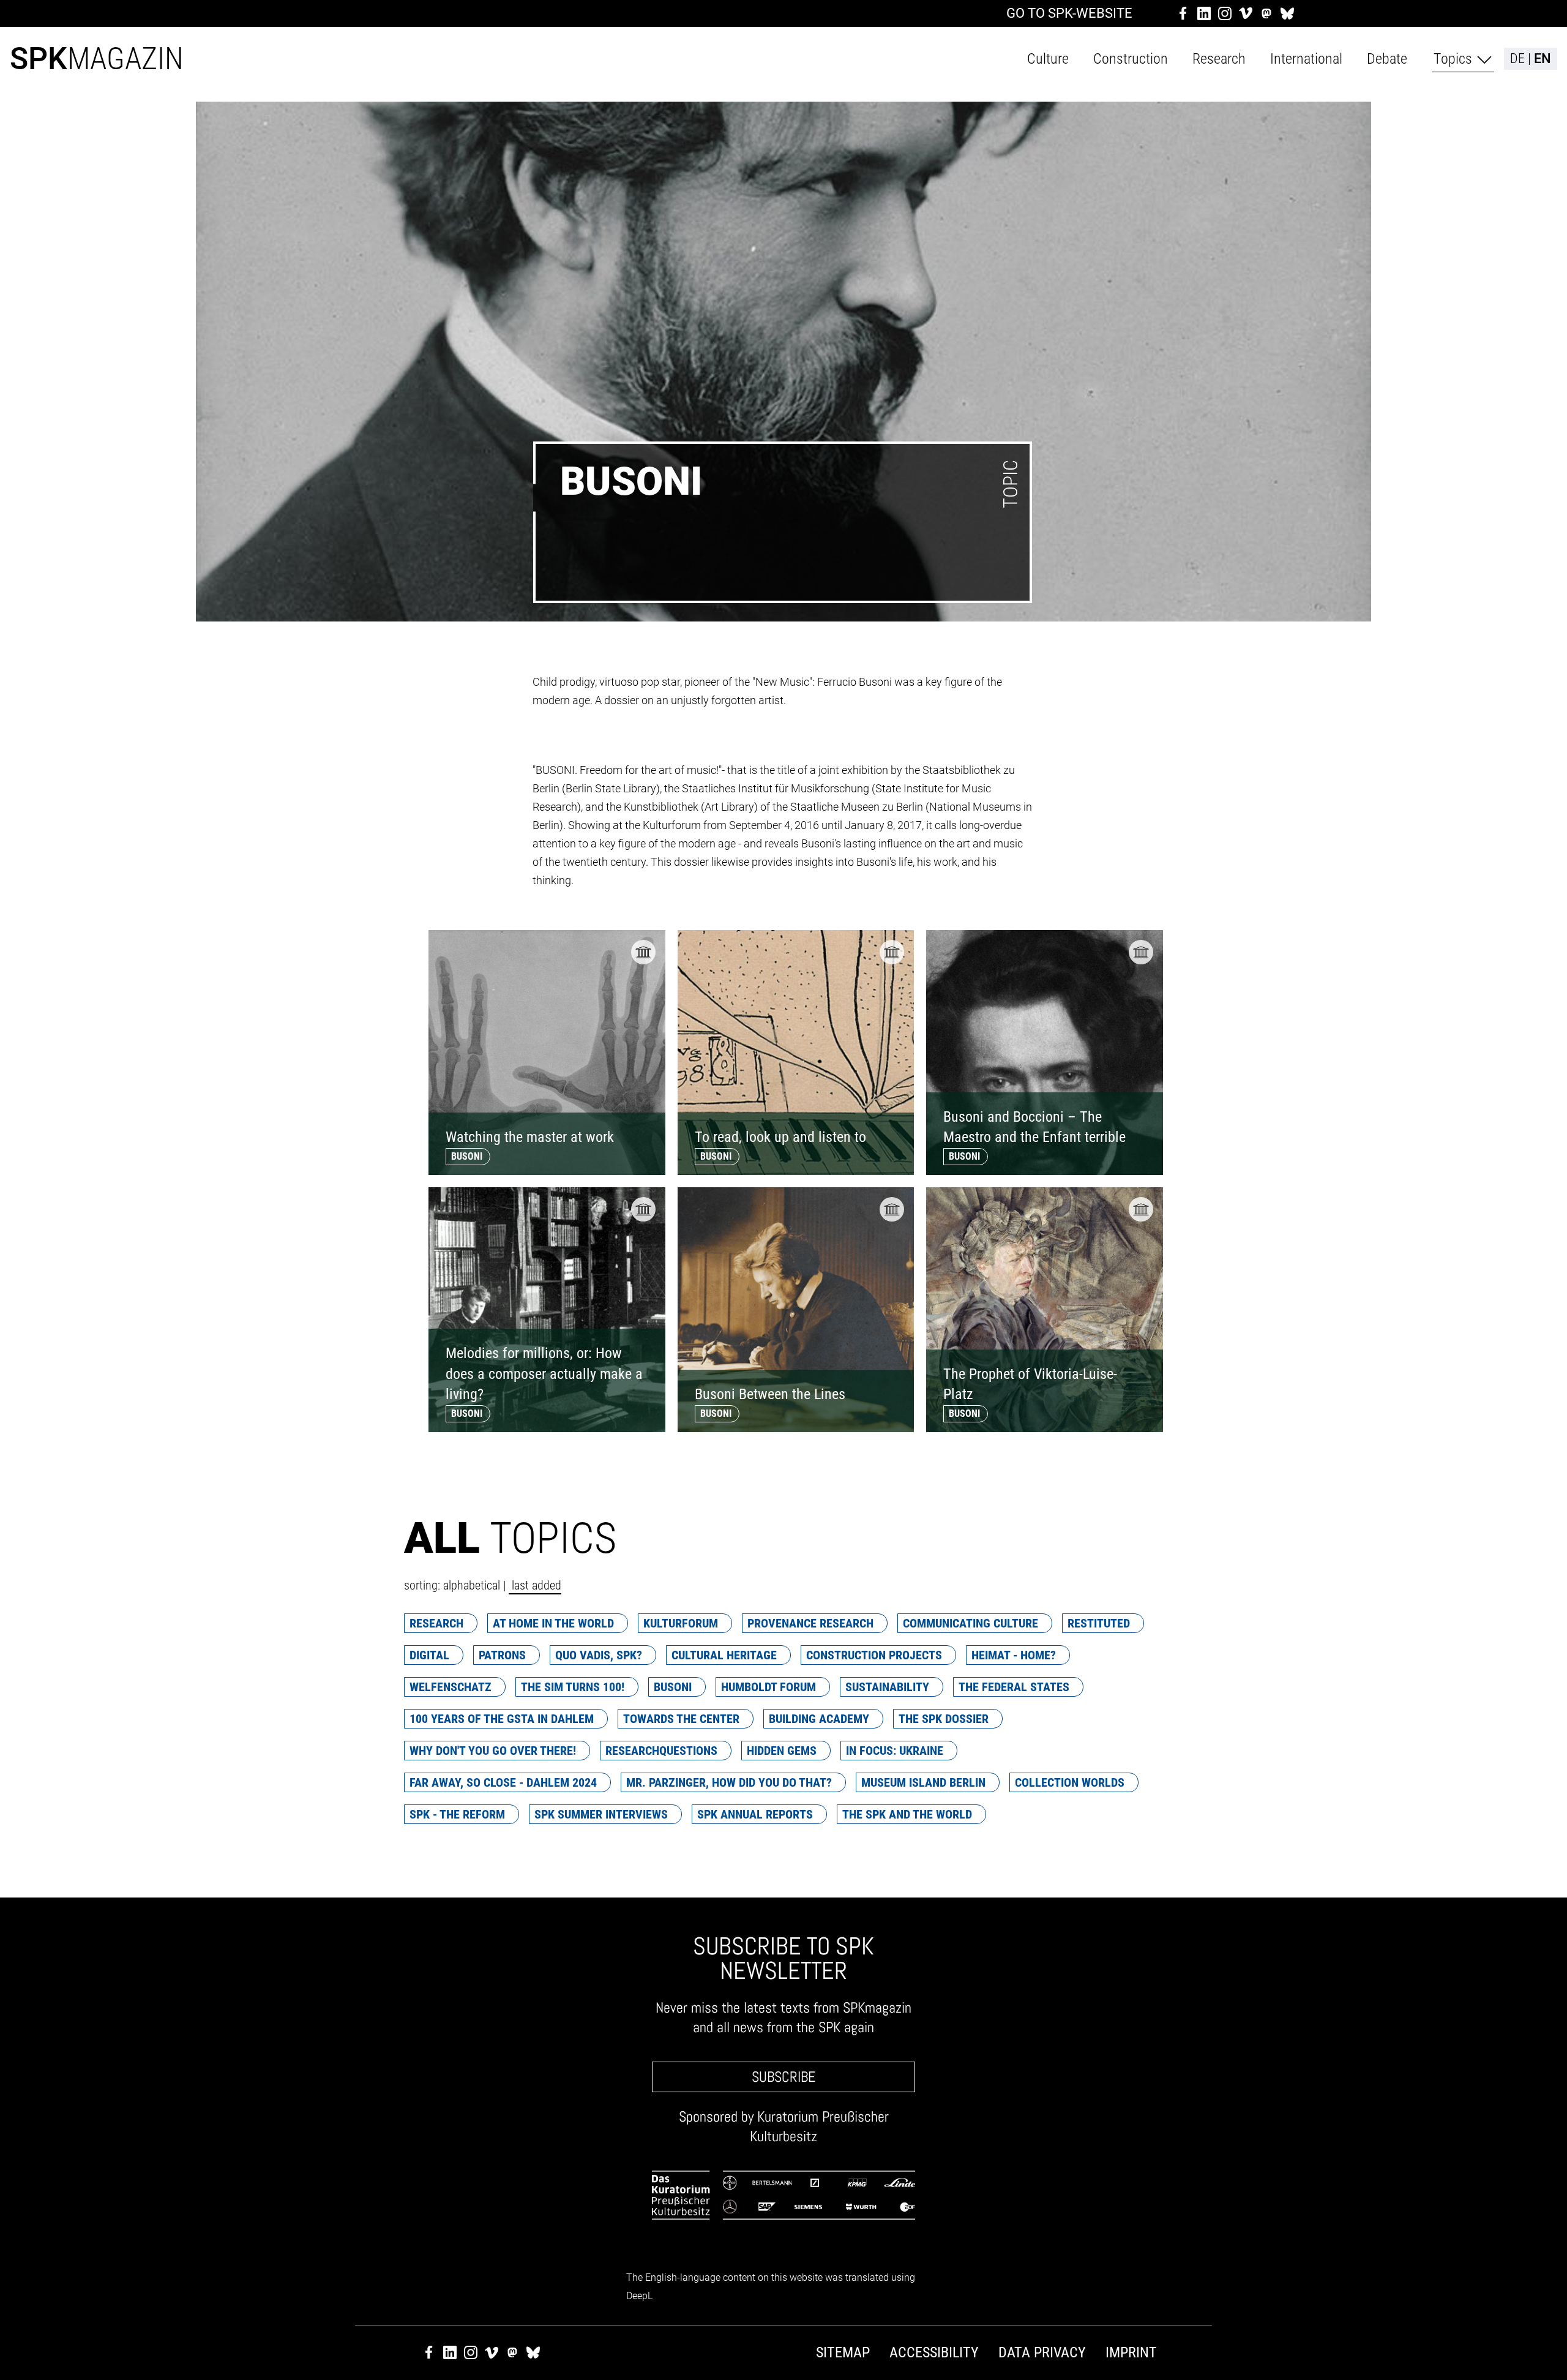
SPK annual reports (755, 1814)
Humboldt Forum (769, 1687)
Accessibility (934, 2352)
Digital (429, 1655)
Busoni (673, 1687)
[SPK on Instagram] (1225, 13)
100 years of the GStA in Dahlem (502, 1719)
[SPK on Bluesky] (1287, 13)
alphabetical (472, 1585)
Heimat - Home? (1014, 1655)
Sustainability (887, 1687)
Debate (1387, 59)
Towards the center (681, 1719)
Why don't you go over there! (493, 1751)
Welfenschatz (451, 1687)
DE (1517, 59)
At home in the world (553, 1623)
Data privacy (1042, 2352)
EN (1543, 59)
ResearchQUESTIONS (661, 1751)
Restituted (1099, 1623)
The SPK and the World (907, 1814)
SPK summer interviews (601, 1814)
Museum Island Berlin (923, 1782)
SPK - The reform (457, 1814)
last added (535, 1585)
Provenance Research (810, 1623)
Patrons (502, 1655)
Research (1219, 59)
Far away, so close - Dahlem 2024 (503, 1782)
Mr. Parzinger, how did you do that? (729, 1782)
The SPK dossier (944, 1719)
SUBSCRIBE (783, 2077)
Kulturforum (681, 1623)
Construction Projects (874, 1655)
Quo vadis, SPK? (599, 1655)
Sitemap (843, 2352)
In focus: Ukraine (895, 1751)
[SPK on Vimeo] (1246, 13)
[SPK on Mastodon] (1266, 13)
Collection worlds (1070, 1782)
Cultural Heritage (724, 1655)
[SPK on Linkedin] (1204, 13)
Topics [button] (1453, 59)
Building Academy (819, 1719)
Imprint (1131, 2352)
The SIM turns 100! (573, 1687)
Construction (1131, 59)
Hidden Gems (782, 1751)
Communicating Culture (970, 1623)
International (1306, 59)
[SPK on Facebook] (1183, 13)
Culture (1048, 59)
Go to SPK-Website (1069, 13)
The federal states (1014, 1687)
